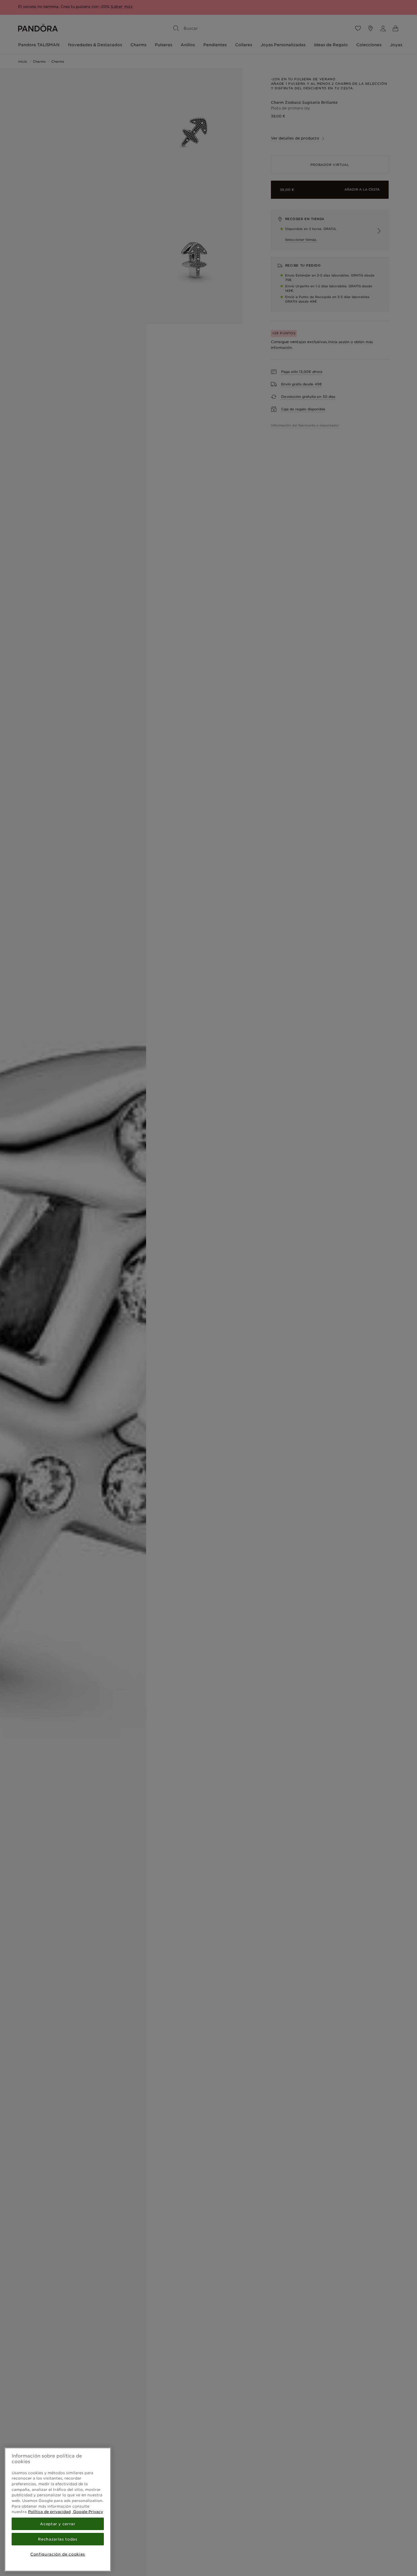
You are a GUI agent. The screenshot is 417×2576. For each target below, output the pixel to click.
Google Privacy (88, 2512)
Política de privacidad (49, 2512)
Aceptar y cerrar (58, 2524)
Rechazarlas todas (58, 2539)
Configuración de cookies (58, 2554)
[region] (58, 2510)
